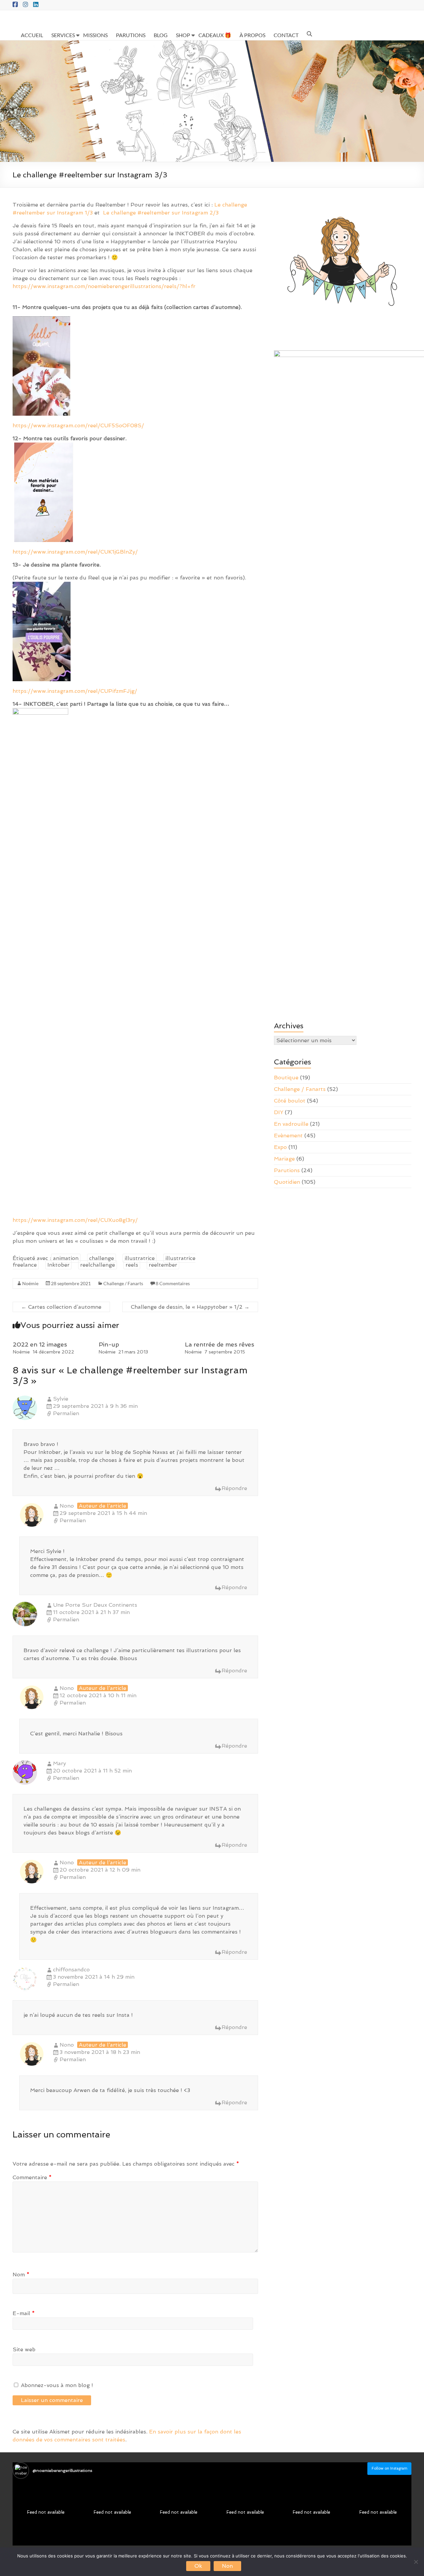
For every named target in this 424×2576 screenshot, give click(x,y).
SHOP (183, 35)
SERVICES (63, 35)
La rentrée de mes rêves (219, 1344)
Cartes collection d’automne (61, 1307)
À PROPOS (252, 35)
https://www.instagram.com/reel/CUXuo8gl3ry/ (75, 1220)
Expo (280, 1147)
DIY (279, 1112)
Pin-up (109, 1344)
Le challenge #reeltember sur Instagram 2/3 (161, 213)
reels (132, 1265)
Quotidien (287, 1182)
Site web (24, 2349)
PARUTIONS (131, 35)
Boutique (286, 1078)
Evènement (288, 1136)
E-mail (24, 2313)
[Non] (416, 2562)
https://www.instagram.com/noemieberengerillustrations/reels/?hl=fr (104, 286)
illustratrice (140, 1258)
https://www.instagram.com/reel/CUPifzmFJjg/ (75, 691)
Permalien (66, 1413)
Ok (198, 2566)
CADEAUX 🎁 (215, 35)
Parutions (287, 1170)
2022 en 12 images (40, 1344)
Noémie (30, 1283)
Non (227, 2566)
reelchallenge (98, 1265)
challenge (102, 1258)
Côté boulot (290, 1101)
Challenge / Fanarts (123, 1283)
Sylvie (61, 1399)
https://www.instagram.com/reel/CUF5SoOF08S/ (78, 425)
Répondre (234, 1488)
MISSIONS (95, 35)
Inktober (58, 1265)
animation (66, 1258)
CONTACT (286, 35)
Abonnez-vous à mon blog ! (56, 2385)
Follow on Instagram (390, 2468)
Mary (59, 1763)
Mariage (284, 1159)
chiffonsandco (71, 1970)
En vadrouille (291, 1124)
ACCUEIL (32, 35)
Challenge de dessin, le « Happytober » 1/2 (190, 1307)
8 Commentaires (173, 1283)
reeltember (163, 1265)
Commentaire (32, 2177)
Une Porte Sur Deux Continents (95, 1605)
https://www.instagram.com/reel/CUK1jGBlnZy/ (75, 552)
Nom (21, 2275)
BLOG (161, 35)
